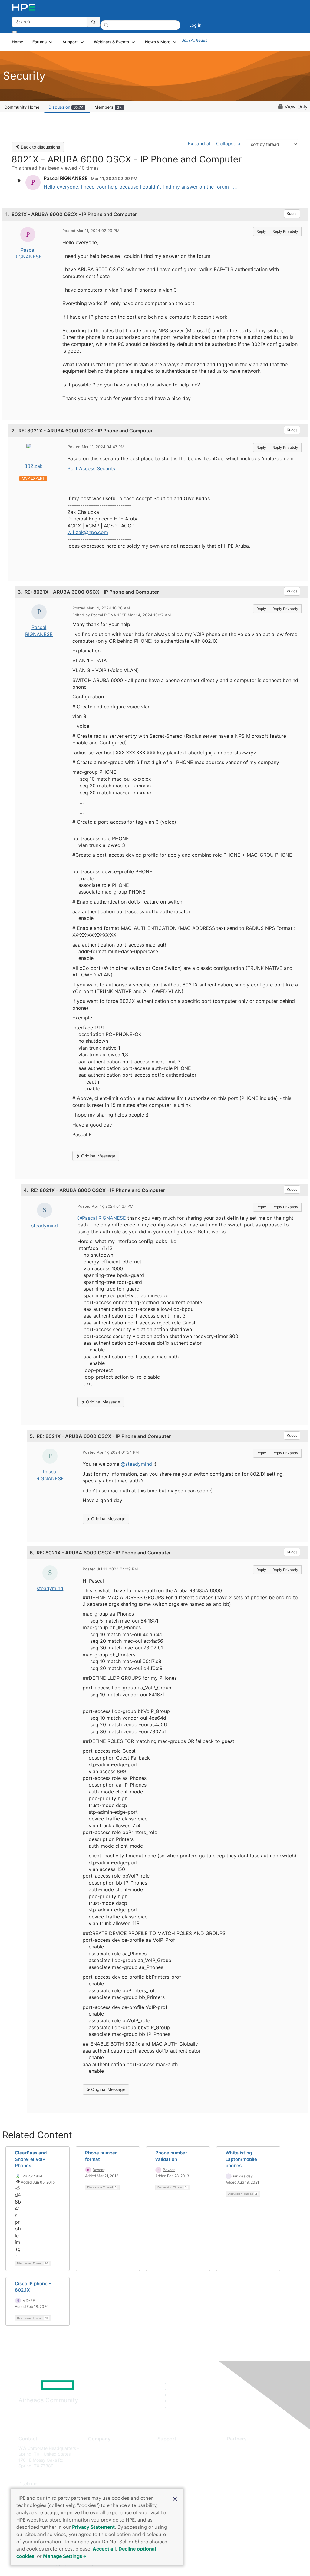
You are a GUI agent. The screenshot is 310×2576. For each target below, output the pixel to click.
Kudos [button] (292, 213)
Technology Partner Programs (257, 2475)
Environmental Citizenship (114, 2475)
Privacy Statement (93, 2527)
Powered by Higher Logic (224, 2564)
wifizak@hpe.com (88, 532)
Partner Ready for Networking (257, 2466)
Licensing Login (173, 2484)
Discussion (66, 107)
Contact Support (174, 2457)
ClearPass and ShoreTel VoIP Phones (31, 2159)
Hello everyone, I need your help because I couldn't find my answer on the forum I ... (140, 187)
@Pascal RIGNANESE (102, 1218)
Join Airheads (195, 40)
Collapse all (229, 143)
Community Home (22, 107)
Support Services (175, 2448)
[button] (175, 2498)
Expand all (200, 143)
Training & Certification (180, 2466)
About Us (97, 2448)
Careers (96, 2457)
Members (108, 107)
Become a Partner (245, 2457)
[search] (94, 22)
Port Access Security (92, 468)
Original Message (98, 1156)
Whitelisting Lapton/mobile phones (241, 2159)
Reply (261, 231)
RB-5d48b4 (32, 2176)
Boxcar (99, 2170)
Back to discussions (40, 147)
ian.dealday (243, 2176)
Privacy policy (102, 2484)
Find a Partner (241, 2448)
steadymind (45, 1226)
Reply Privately (285, 231)
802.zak (33, 466)
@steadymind (136, 1464)
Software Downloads (178, 2475)
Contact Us (99, 2466)
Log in (195, 25)
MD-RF (29, 2300)
